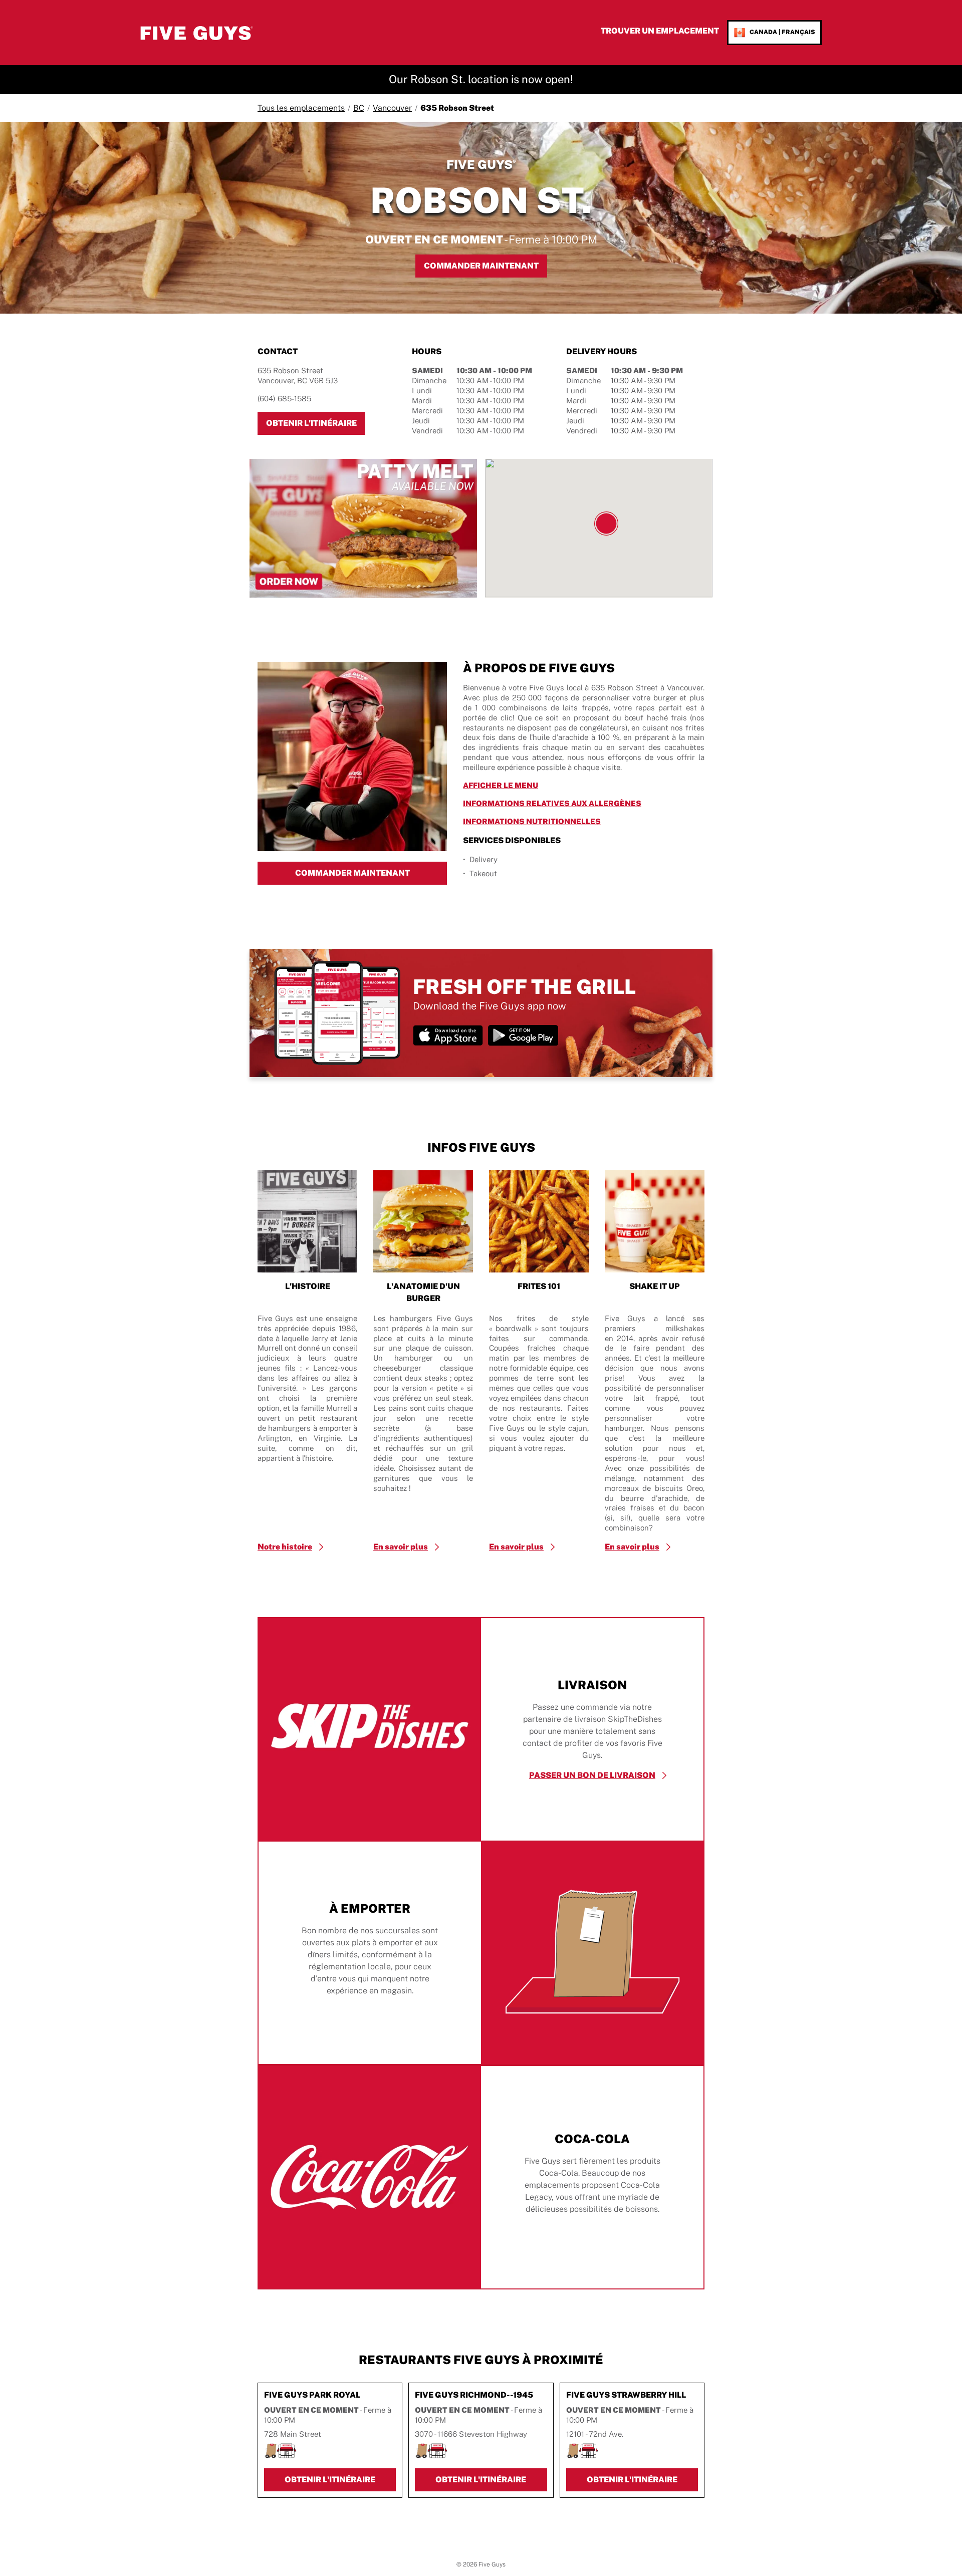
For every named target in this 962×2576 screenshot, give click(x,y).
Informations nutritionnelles (579, 821)
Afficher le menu (547, 785)
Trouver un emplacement (660, 31)
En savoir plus (401, 1547)
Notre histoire (285, 1547)
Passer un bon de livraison (592, 1775)
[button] (606, 524)
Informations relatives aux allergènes (584, 803)
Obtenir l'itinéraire (316, 423)
